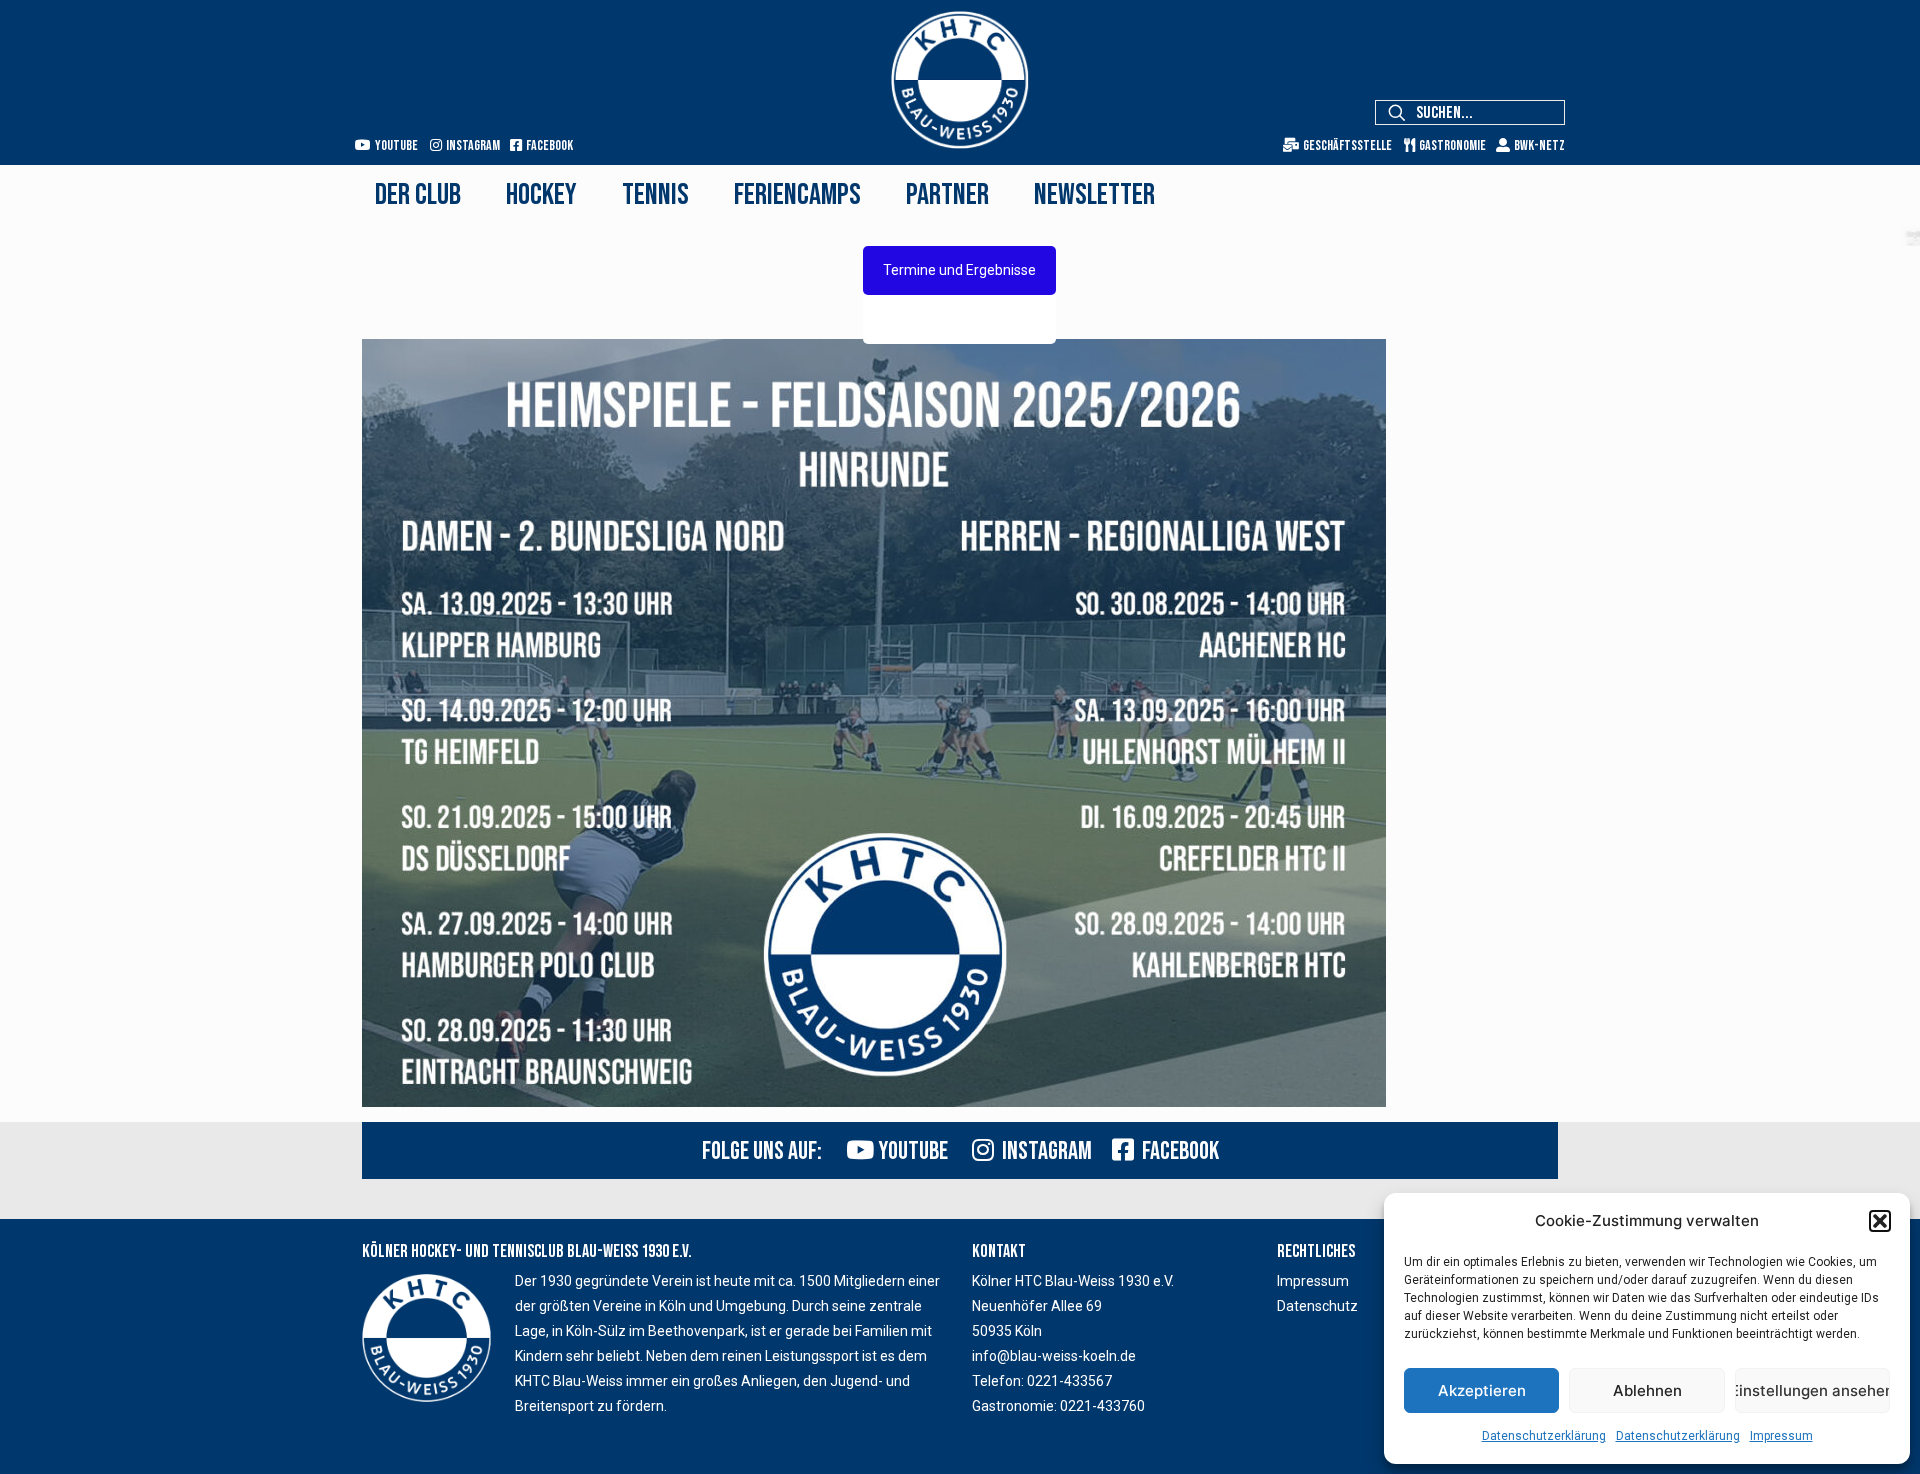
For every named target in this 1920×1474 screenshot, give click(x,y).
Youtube (394, 145)
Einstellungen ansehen (1812, 1390)
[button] (1880, 1221)
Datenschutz (1317, 1306)
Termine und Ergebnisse (959, 270)
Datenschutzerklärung (1544, 1436)
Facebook (547, 145)
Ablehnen (1647, 1390)
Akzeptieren (1482, 1390)
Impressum (1781, 1436)
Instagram (471, 145)
